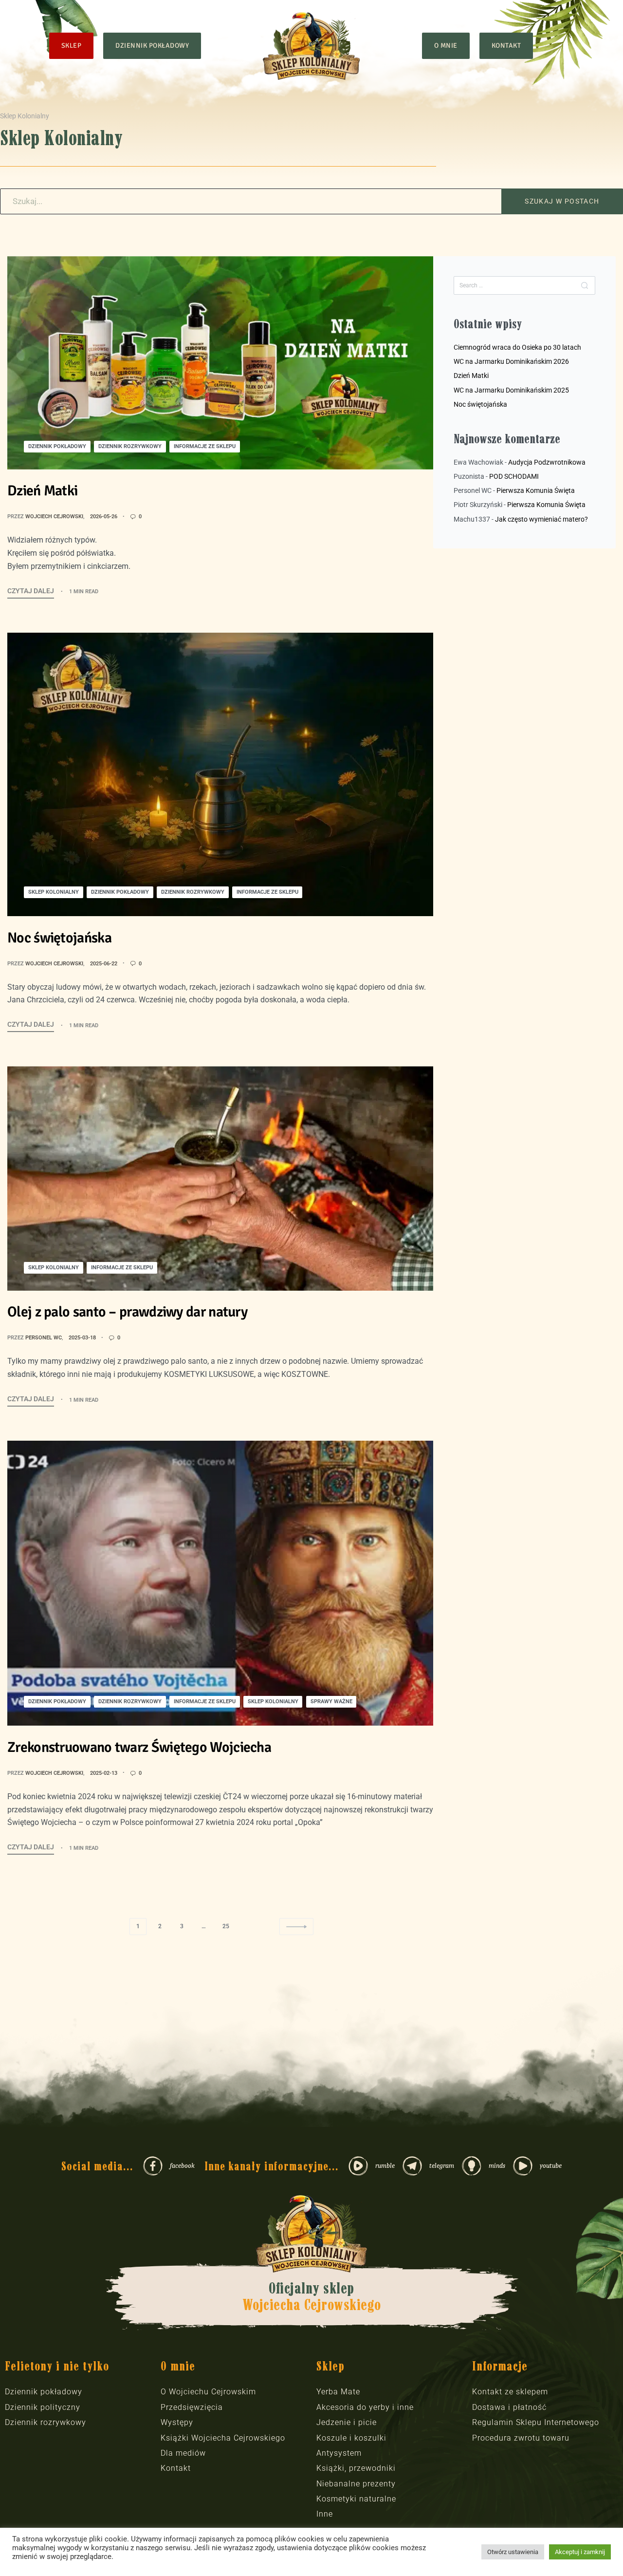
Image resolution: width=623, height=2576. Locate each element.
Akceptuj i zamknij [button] (580, 2552)
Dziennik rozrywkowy (130, 446)
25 (226, 1926)
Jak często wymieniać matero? (541, 519)
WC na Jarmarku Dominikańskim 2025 (511, 390)
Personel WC (44, 1338)
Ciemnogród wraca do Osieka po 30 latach (517, 347)
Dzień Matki (471, 376)
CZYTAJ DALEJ (31, 590)
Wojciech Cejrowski (54, 517)
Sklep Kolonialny (54, 892)
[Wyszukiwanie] (585, 285)
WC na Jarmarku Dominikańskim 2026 (511, 361)
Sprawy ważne (331, 1702)
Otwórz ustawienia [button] (513, 2552)
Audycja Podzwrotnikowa (547, 462)
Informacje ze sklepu (205, 446)
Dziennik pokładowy (57, 446)
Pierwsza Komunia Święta (536, 490)
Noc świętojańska (480, 404)
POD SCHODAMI (514, 476)
